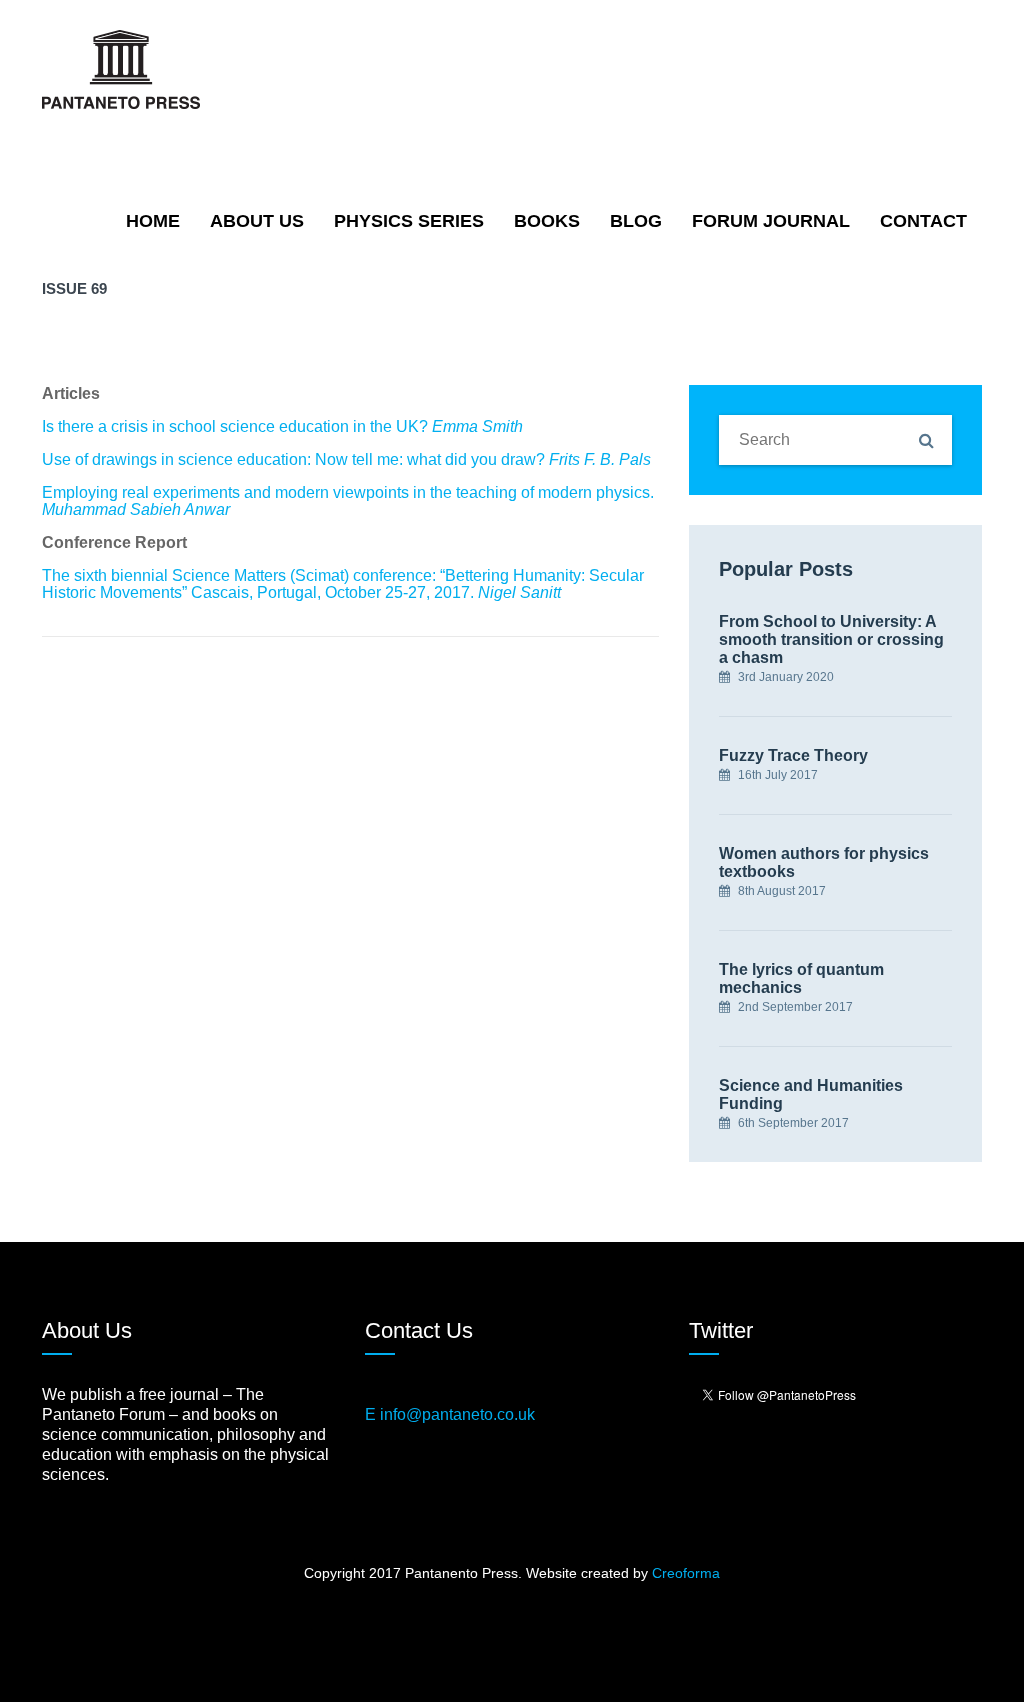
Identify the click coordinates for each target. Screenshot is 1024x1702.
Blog (636, 221)
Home (153, 221)
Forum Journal (771, 221)
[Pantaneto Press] (121, 68)
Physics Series (409, 221)
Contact (923, 221)
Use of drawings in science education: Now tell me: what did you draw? (346, 459)
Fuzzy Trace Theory (793, 755)
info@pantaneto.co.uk (457, 1414)
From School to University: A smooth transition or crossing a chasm (831, 639)
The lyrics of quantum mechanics (801, 978)
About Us (257, 221)
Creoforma (686, 1573)
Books (547, 221)
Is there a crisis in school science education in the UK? (282, 426)
